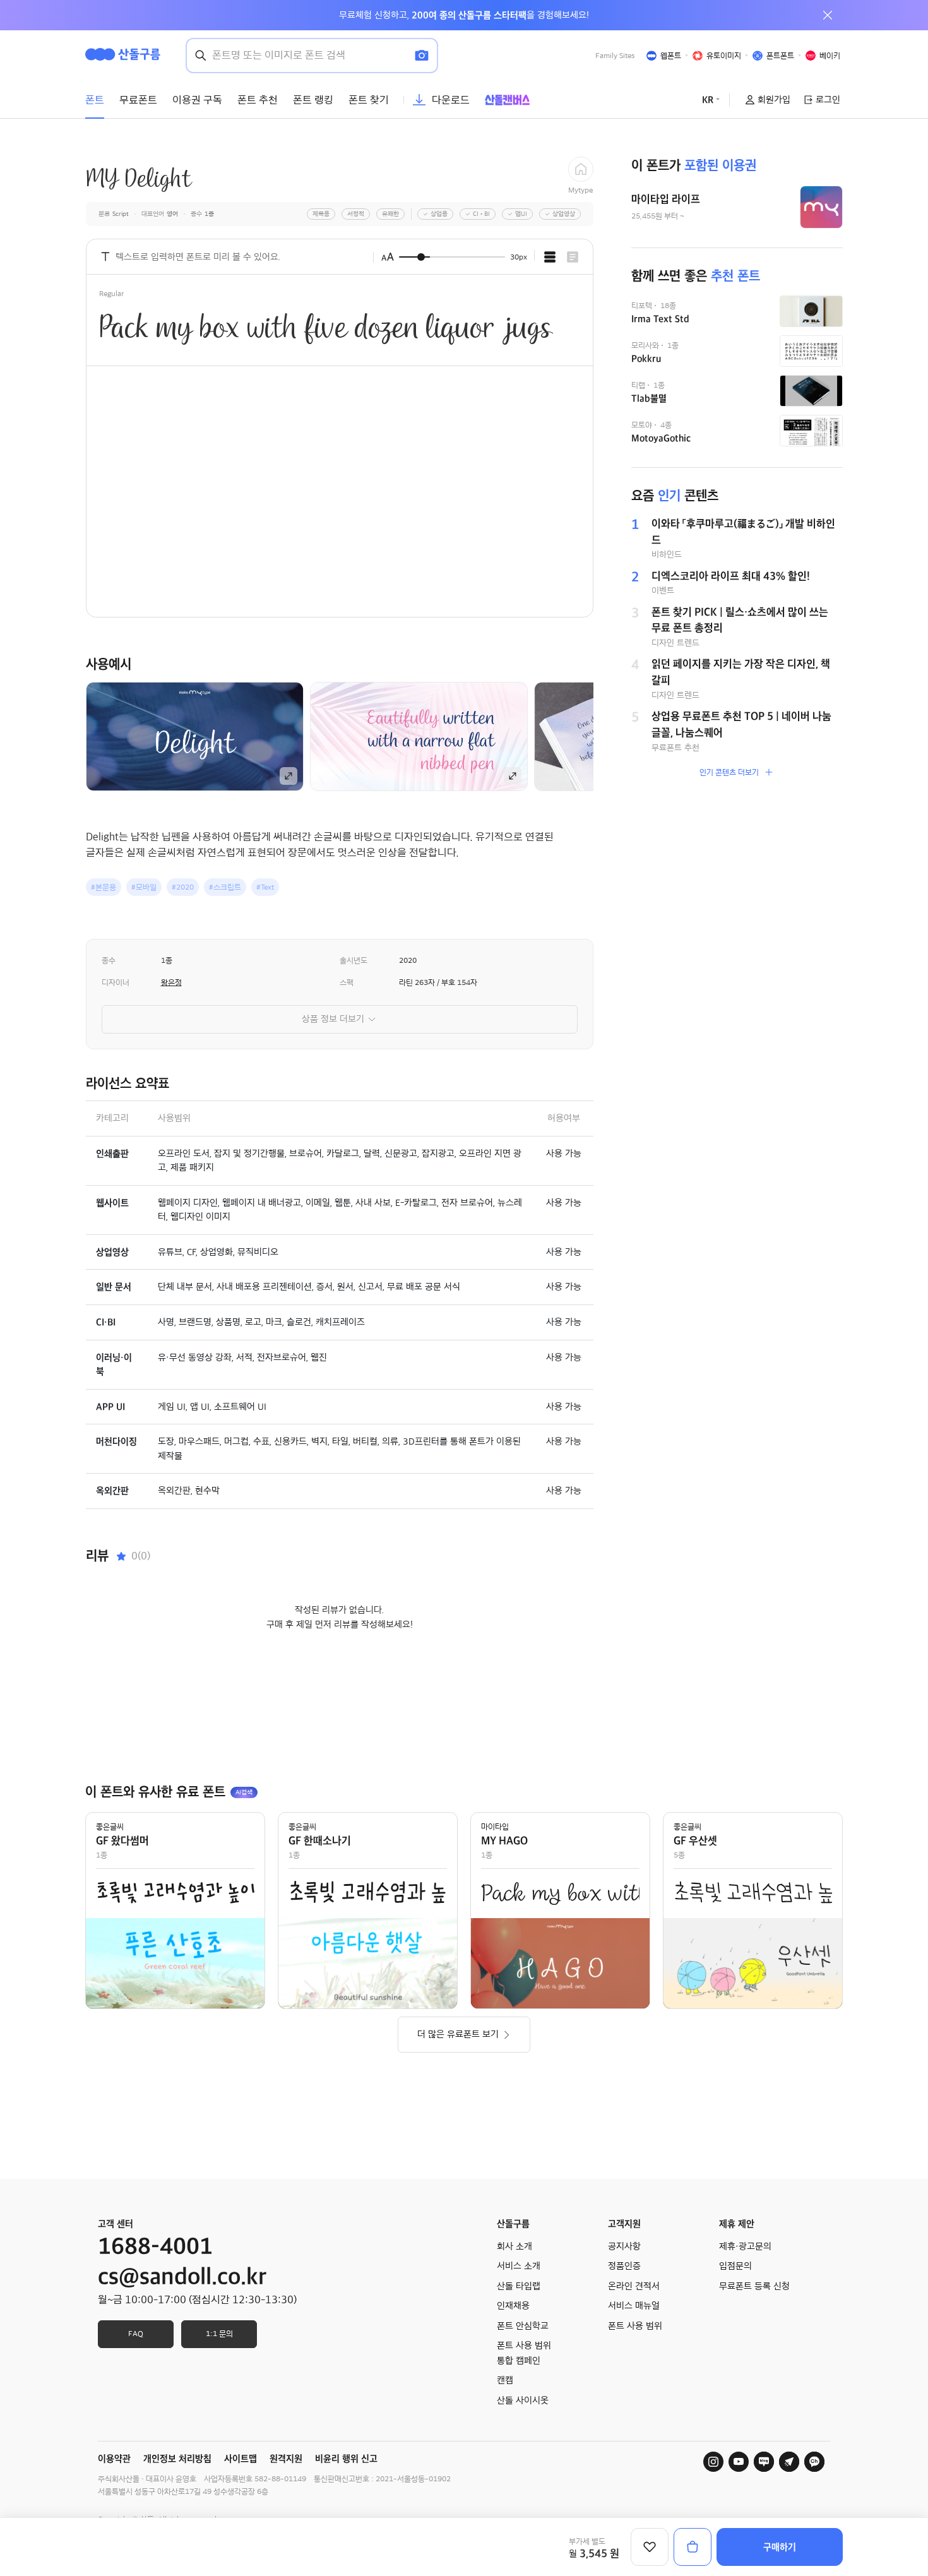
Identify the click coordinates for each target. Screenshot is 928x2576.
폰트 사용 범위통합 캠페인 (524, 2353)
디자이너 (116, 982)
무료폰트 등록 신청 (754, 2286)
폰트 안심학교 (523, 2326)
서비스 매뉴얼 (634, 2306)
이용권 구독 (197, 100)
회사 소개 (515, 2246)
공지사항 (624, 2246)
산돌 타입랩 (519, 2286)
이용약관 (114, 2459)
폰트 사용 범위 (635, 2326)
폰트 (95, 100)
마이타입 (495, 1827)
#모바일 (144, 887)
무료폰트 (138, 100)
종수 (109, 960)
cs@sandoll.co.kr (182, 2277)
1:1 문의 (219, 2334)
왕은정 (171, 982)
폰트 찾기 (369, 100)
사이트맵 (241, 2459)
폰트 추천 (258, 100)
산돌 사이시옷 (523, 2400)
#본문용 (104, 887)
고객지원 (624, 2224)
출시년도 (354, 960)
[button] (615, 736)
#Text (265, 887)
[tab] (550, 257)
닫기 (828, 15)
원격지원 (286, 2459)
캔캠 (505, 2380)
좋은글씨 (110, 1827)
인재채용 (513, 2306)
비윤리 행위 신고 (346, 2459)
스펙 (347, 982)
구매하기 (780, 2547)
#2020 (183, 887)
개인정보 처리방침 (177, 2459)
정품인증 (624, 2266)
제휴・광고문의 (745, 2246)
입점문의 (735, 2266)
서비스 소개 (519, 2266)
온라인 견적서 (634, 2286)
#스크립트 (225, 887)
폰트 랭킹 (313, 100)
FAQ (136, 2334)
